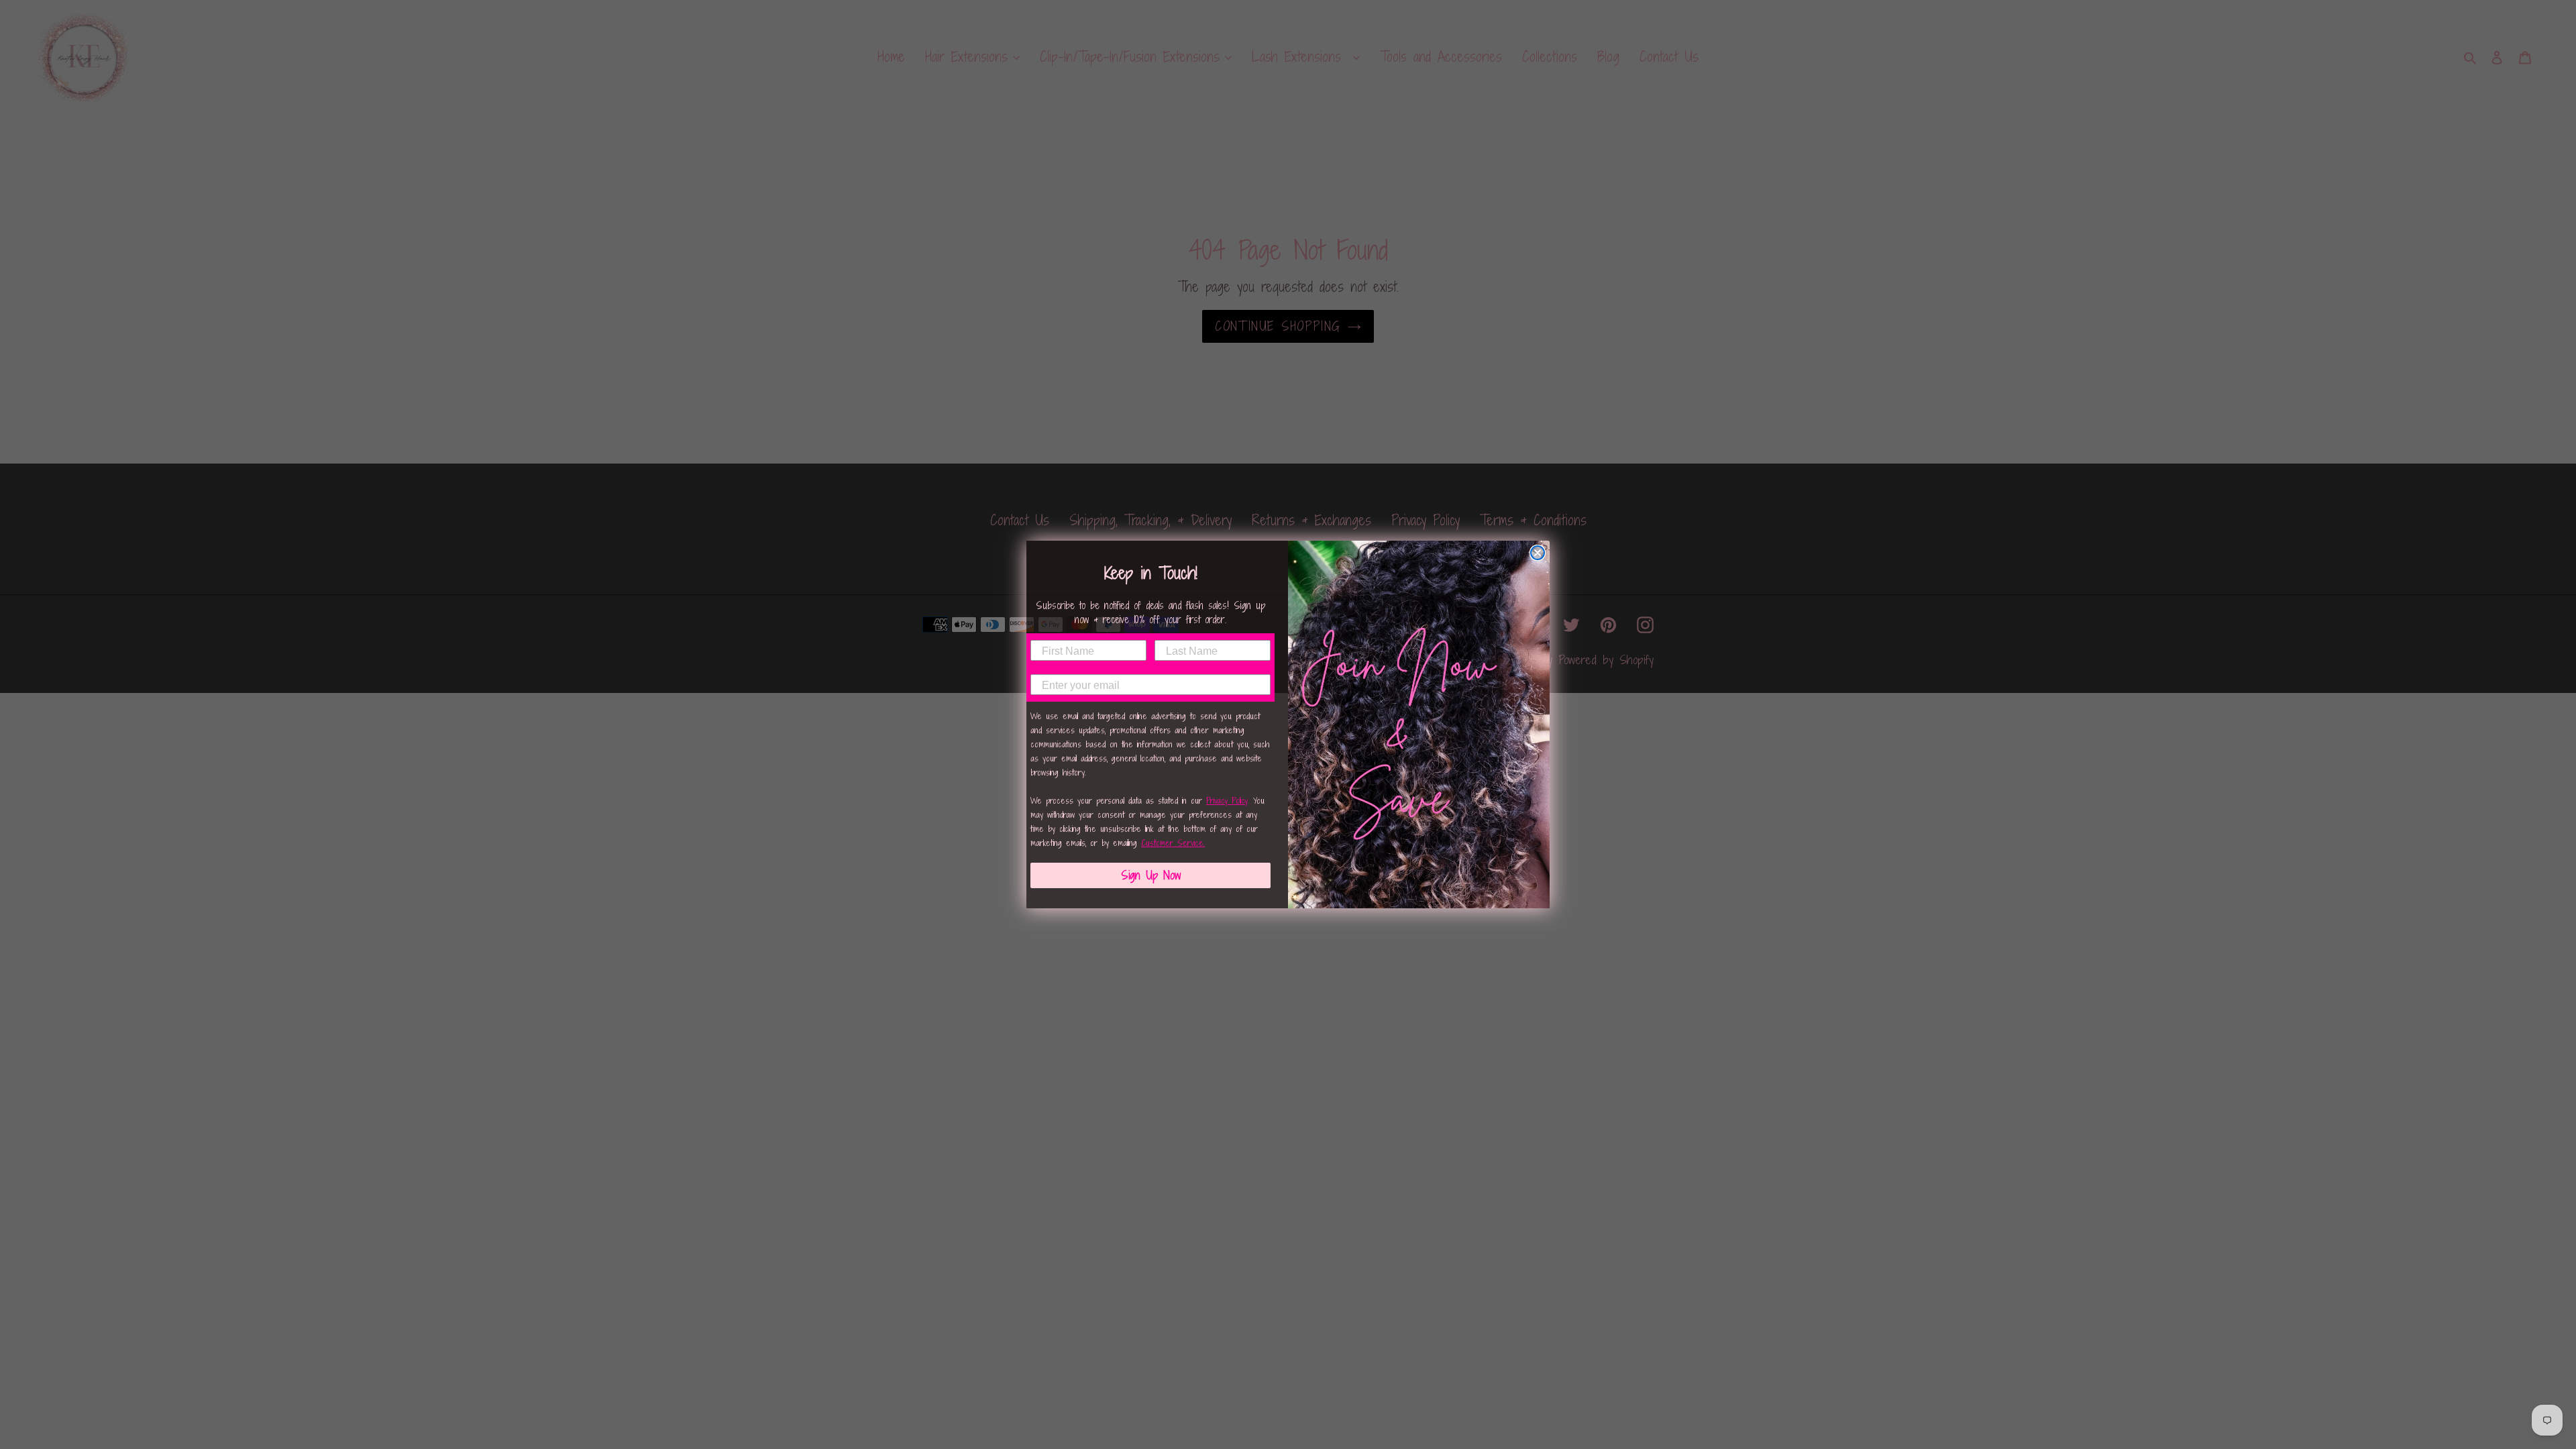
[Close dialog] (1538, 553)
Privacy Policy (1227, 801)
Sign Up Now (1151, 875)
